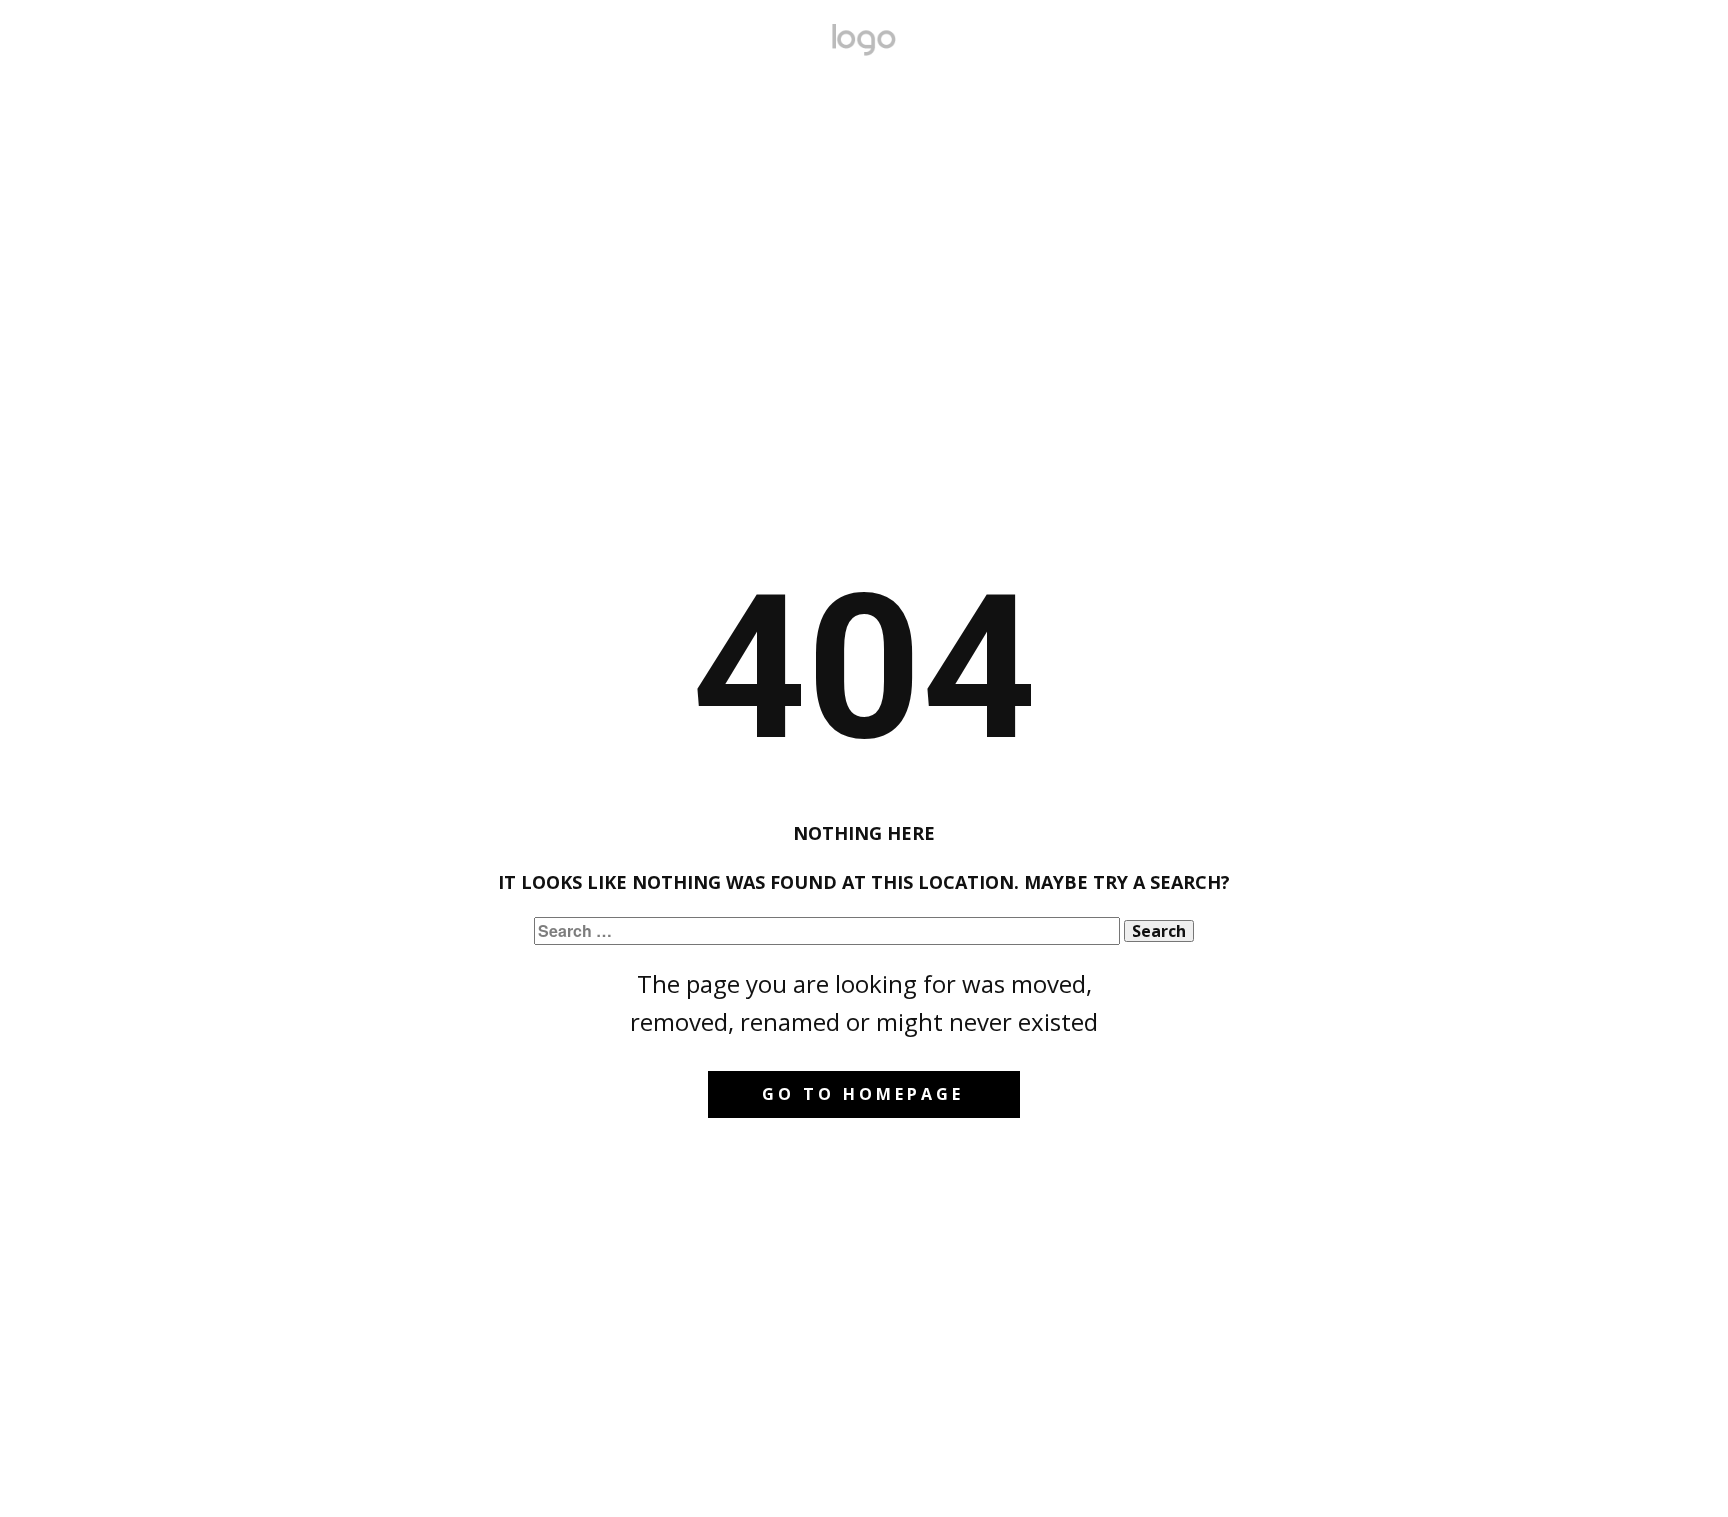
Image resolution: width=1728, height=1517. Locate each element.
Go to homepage (863, 1094)
